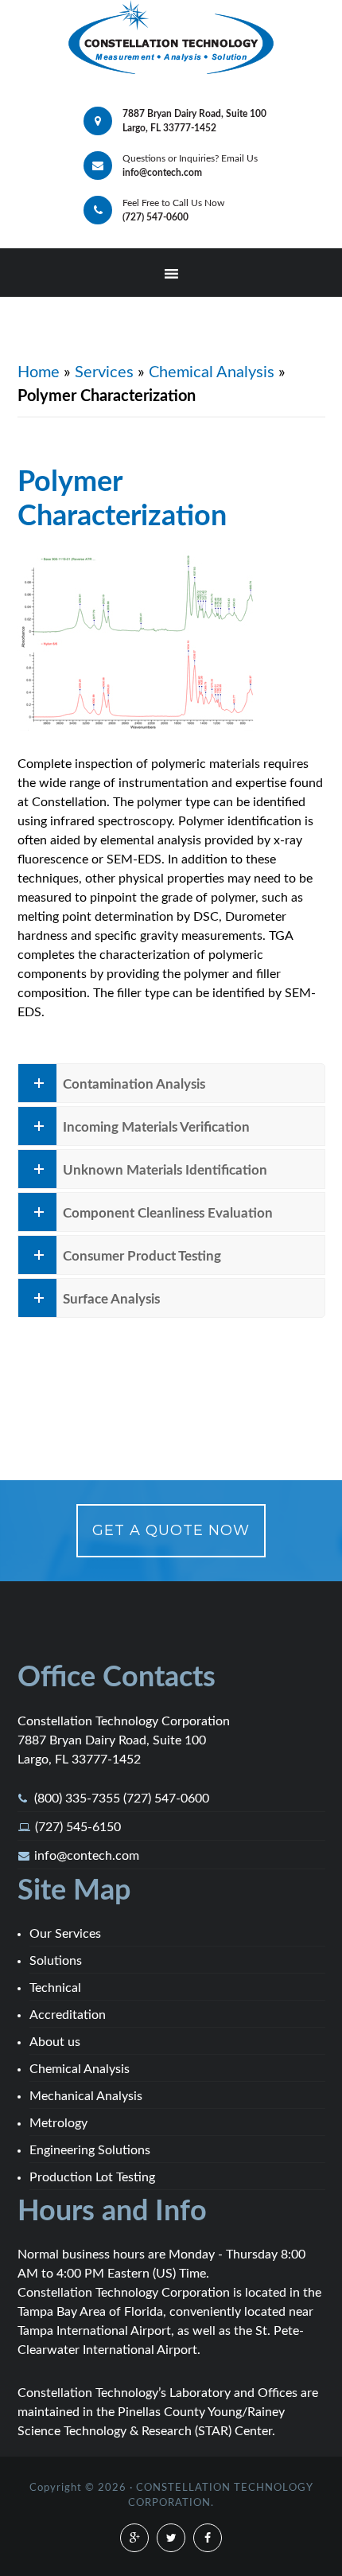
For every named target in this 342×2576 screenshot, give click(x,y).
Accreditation (68, 2015)
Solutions (56, 1961)
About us (55, 2042)
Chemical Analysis (212, 372)
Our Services (65, 1934)
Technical (55, 1988)
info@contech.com (87, 1856)
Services (104, 372)
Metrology (58, 2123)
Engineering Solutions (90, 2150)
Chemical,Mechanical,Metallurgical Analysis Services (171, 39)
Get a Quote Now (171, 1530)
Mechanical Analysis (86, 2096)
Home (39, 372)
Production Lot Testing (92, 2177)
